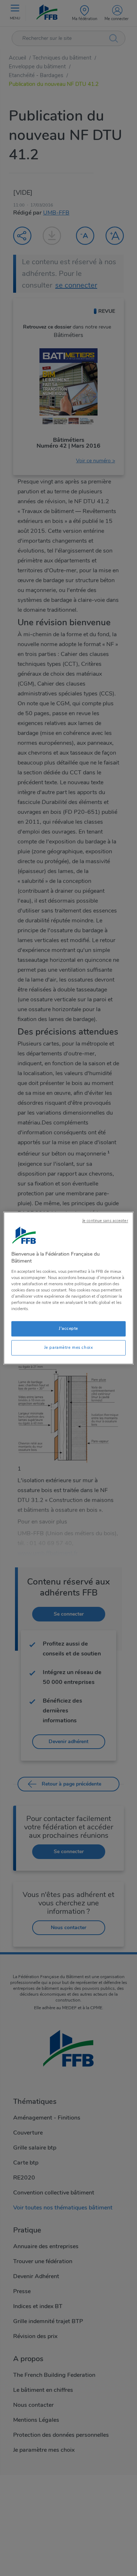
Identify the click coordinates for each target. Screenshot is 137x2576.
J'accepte (68, 1328)
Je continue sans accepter (105, 1221)
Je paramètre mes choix (69, 1347)
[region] (68, 1288)
